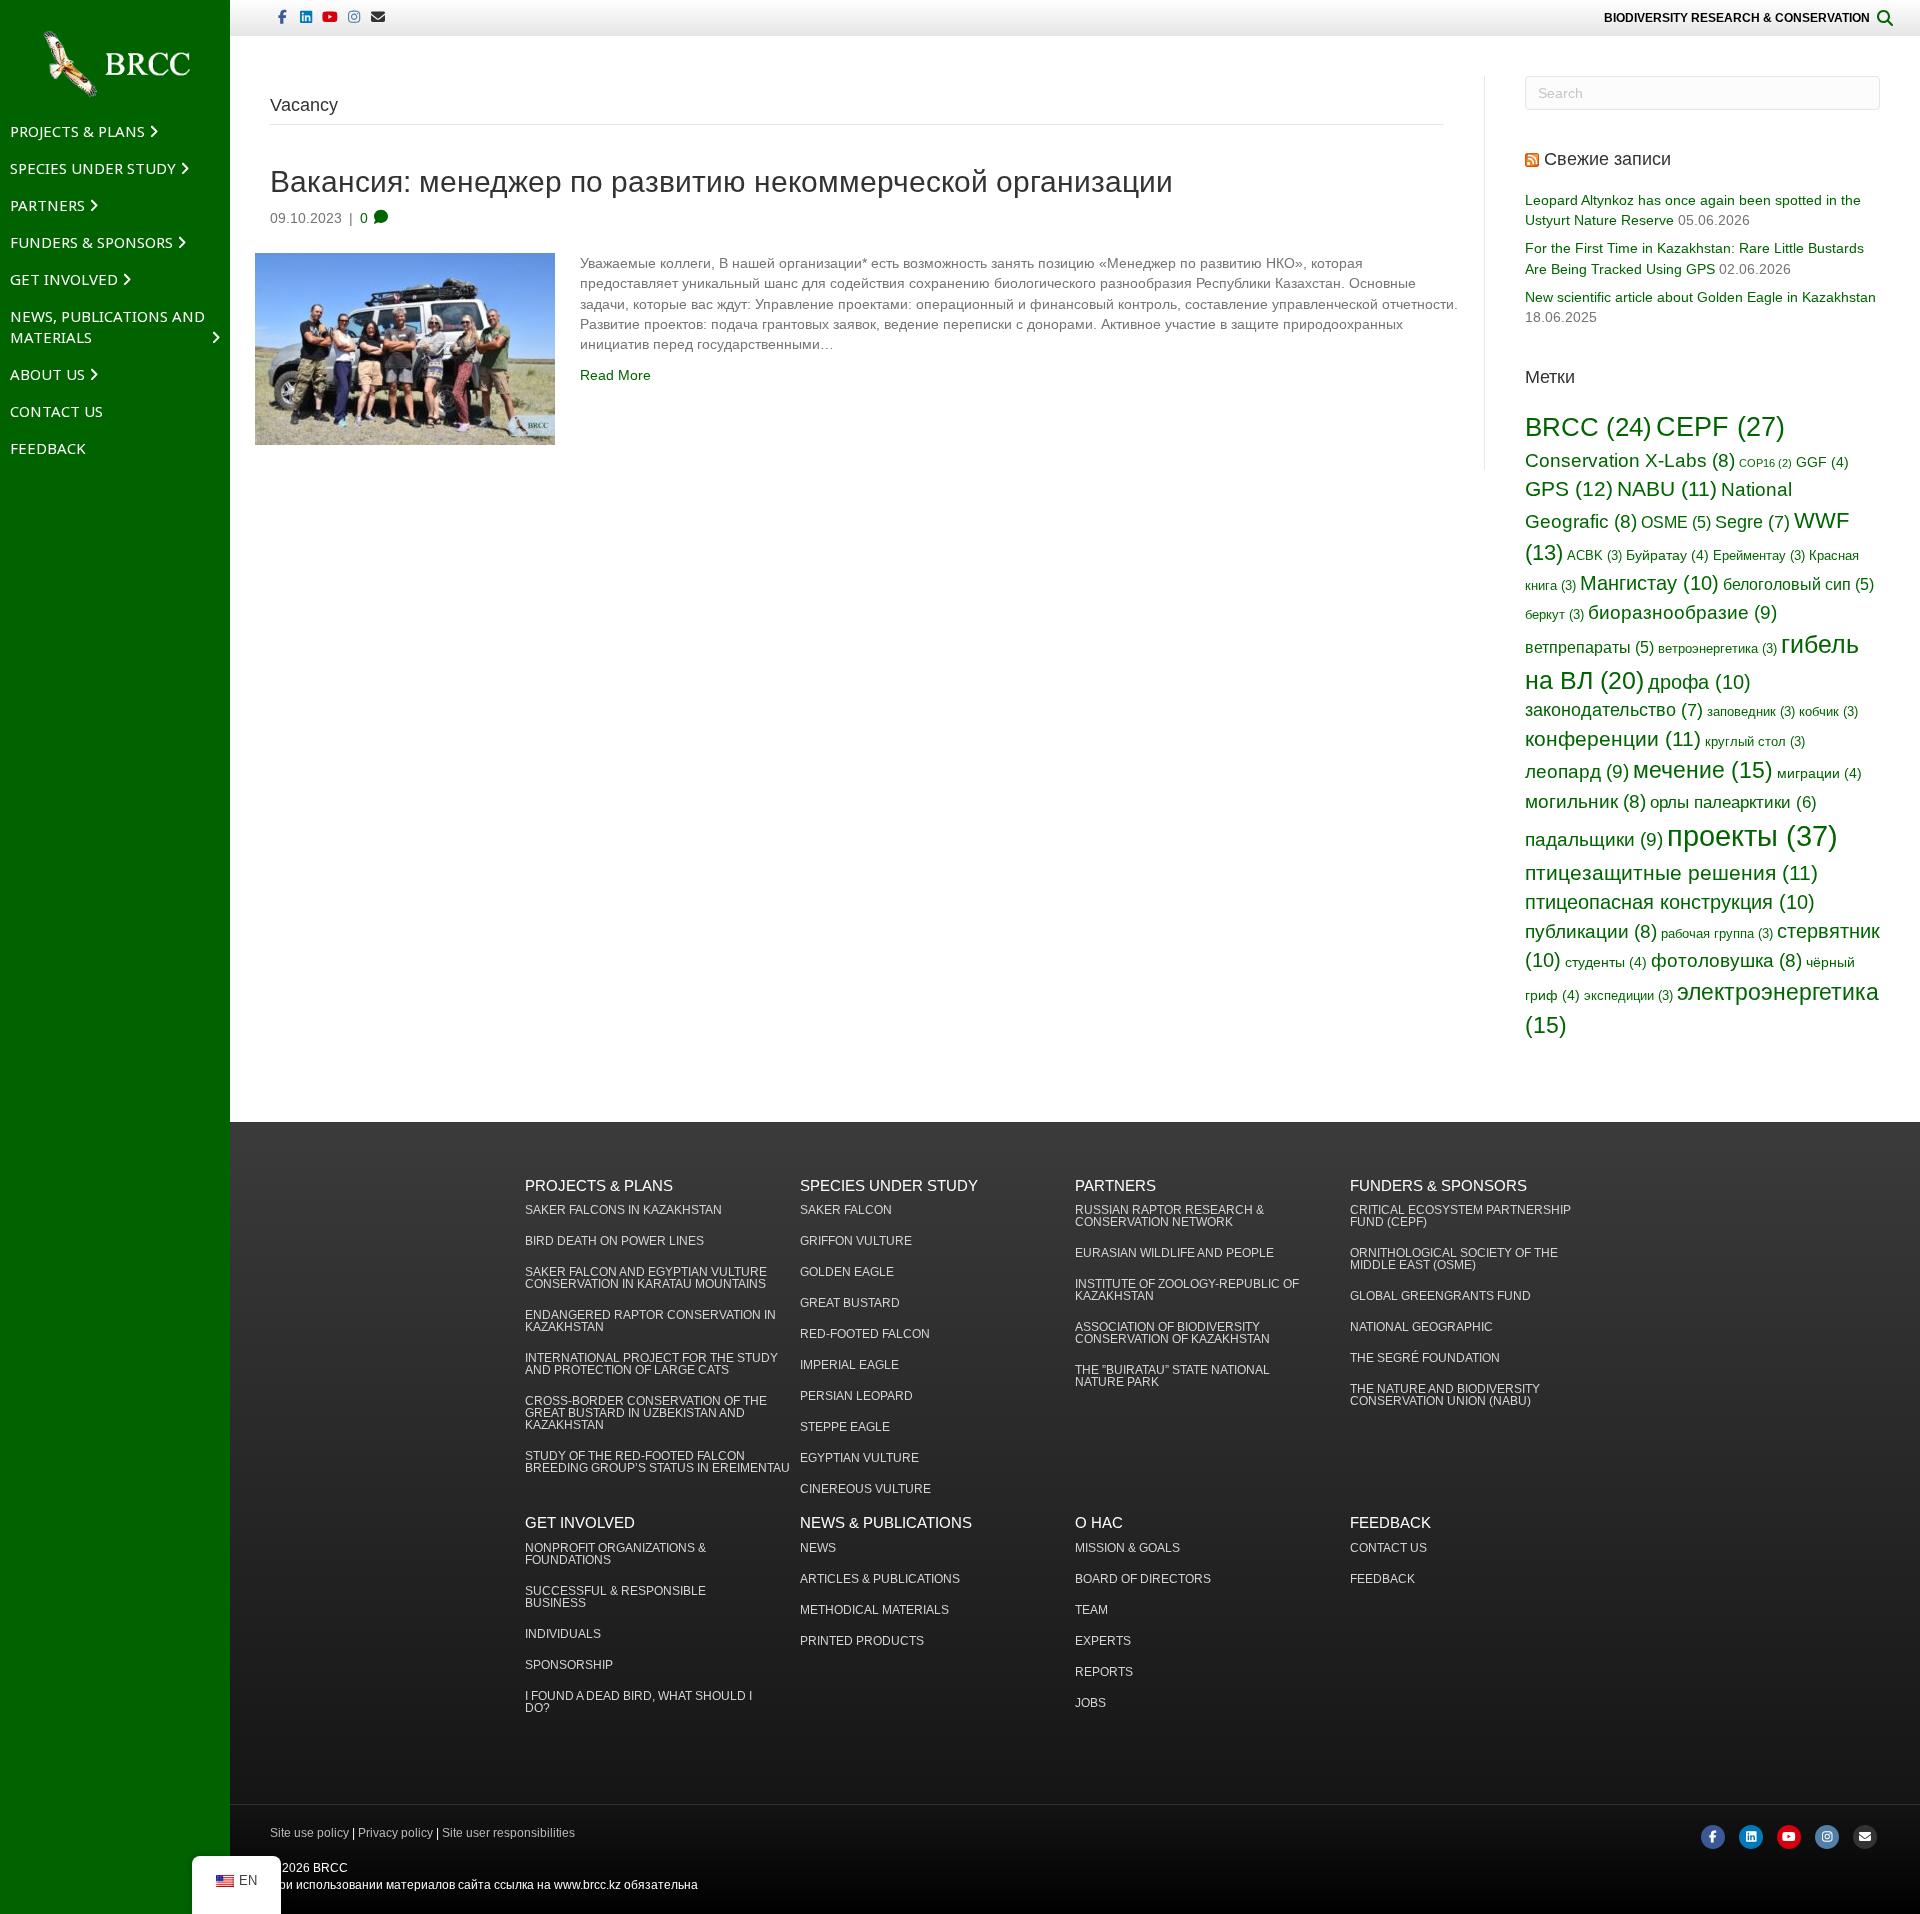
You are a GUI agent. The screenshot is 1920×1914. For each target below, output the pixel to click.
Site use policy (309, 1833)
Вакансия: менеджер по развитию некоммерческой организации (721, 181)
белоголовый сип (1798, 584)
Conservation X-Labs (1630, 460)
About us (47, 374)
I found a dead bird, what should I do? (638, 1702)
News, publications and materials (107, 326)
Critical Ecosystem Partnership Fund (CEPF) (1460, 1216)
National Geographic (1421, 1327)
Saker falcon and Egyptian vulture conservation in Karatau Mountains (646, 1278)
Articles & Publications (880, 1579)
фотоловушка (1726, 960)
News (818, 1548)
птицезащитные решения (1671, 872)
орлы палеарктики (1733, 802)
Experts (1103, 1641)
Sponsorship (569, 1665)
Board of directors (1143, 1579)
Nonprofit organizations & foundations (615, 1554)
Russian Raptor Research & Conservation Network (1169, 1216)
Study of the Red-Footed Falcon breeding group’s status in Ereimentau (657, 1462)
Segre (1752, 522)
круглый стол (1755, 742)
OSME (1676, 522)
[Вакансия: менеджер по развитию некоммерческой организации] (405, 348)
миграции (1819, 773)
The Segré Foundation (1425, 1358)
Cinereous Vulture (865, 1489)
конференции (1613, 738)
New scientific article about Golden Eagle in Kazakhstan (1700, 297)
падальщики (1594, 839)
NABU (1667, 488)
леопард (1577, 771)
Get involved (64, 279)
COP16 (1765, 463)
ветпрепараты (1589, 647)
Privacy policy (395, 1833)
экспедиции (1628, 996)
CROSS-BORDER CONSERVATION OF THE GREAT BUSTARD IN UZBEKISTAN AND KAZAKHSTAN (646, 1413)
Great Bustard (850, 1303)
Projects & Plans (77, 131)
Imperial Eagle (849, 1365)
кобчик (1828, 712)
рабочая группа (1717, 934)
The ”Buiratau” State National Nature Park (1172, 1376)
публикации (1591, 931)
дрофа (1699, 682)
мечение (1703, 770)
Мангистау (1649, 583)
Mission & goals (1127, 1548)
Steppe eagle (845, 1427)
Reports (1104, 1672)
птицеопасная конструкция (1670, 902)
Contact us (56, 411)
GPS (1569, 489)
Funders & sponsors (91, 242)
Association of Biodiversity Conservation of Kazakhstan (1172, 1333)
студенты (1606, 962)
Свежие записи (1607, 159)
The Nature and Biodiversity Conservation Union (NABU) (1445, 1395)
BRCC (1588, 427)
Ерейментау (1759, 556)
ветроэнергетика (1717, 649)
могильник (1585, 801)
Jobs (1090, 1703)
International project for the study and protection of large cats (651, 1364)
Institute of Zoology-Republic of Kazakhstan (1187, 1290)
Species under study (93, 168)
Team (1091, 1610)
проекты (1752, 835)
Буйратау (1667, 555)
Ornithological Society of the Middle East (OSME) (1454, 1259)
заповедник (1751, 712)
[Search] (1885, 18)
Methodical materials (874, 1610)
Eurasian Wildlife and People (1174, 1253)
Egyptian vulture (859, 1458)
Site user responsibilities (508, 1833)
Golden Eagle (847, 1272)
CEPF (1720, 426)
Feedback (48, 448)
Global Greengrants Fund (1440, 1296)
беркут (1554, 615)
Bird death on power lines (614, 1241)
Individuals (563, 1634)
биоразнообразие (1682, 612)
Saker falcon (846, 1210)
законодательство (1614, 710)
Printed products (862, 1641)
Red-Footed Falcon (865, 1334)
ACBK (1594, 556)
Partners (47, 205)
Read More (615, 375)
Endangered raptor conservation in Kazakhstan (650, 1321)
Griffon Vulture (856, 1241)
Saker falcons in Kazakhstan (623, 1210)
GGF (1822, 462)
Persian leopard (856, 1396)
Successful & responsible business (615, 1597)
